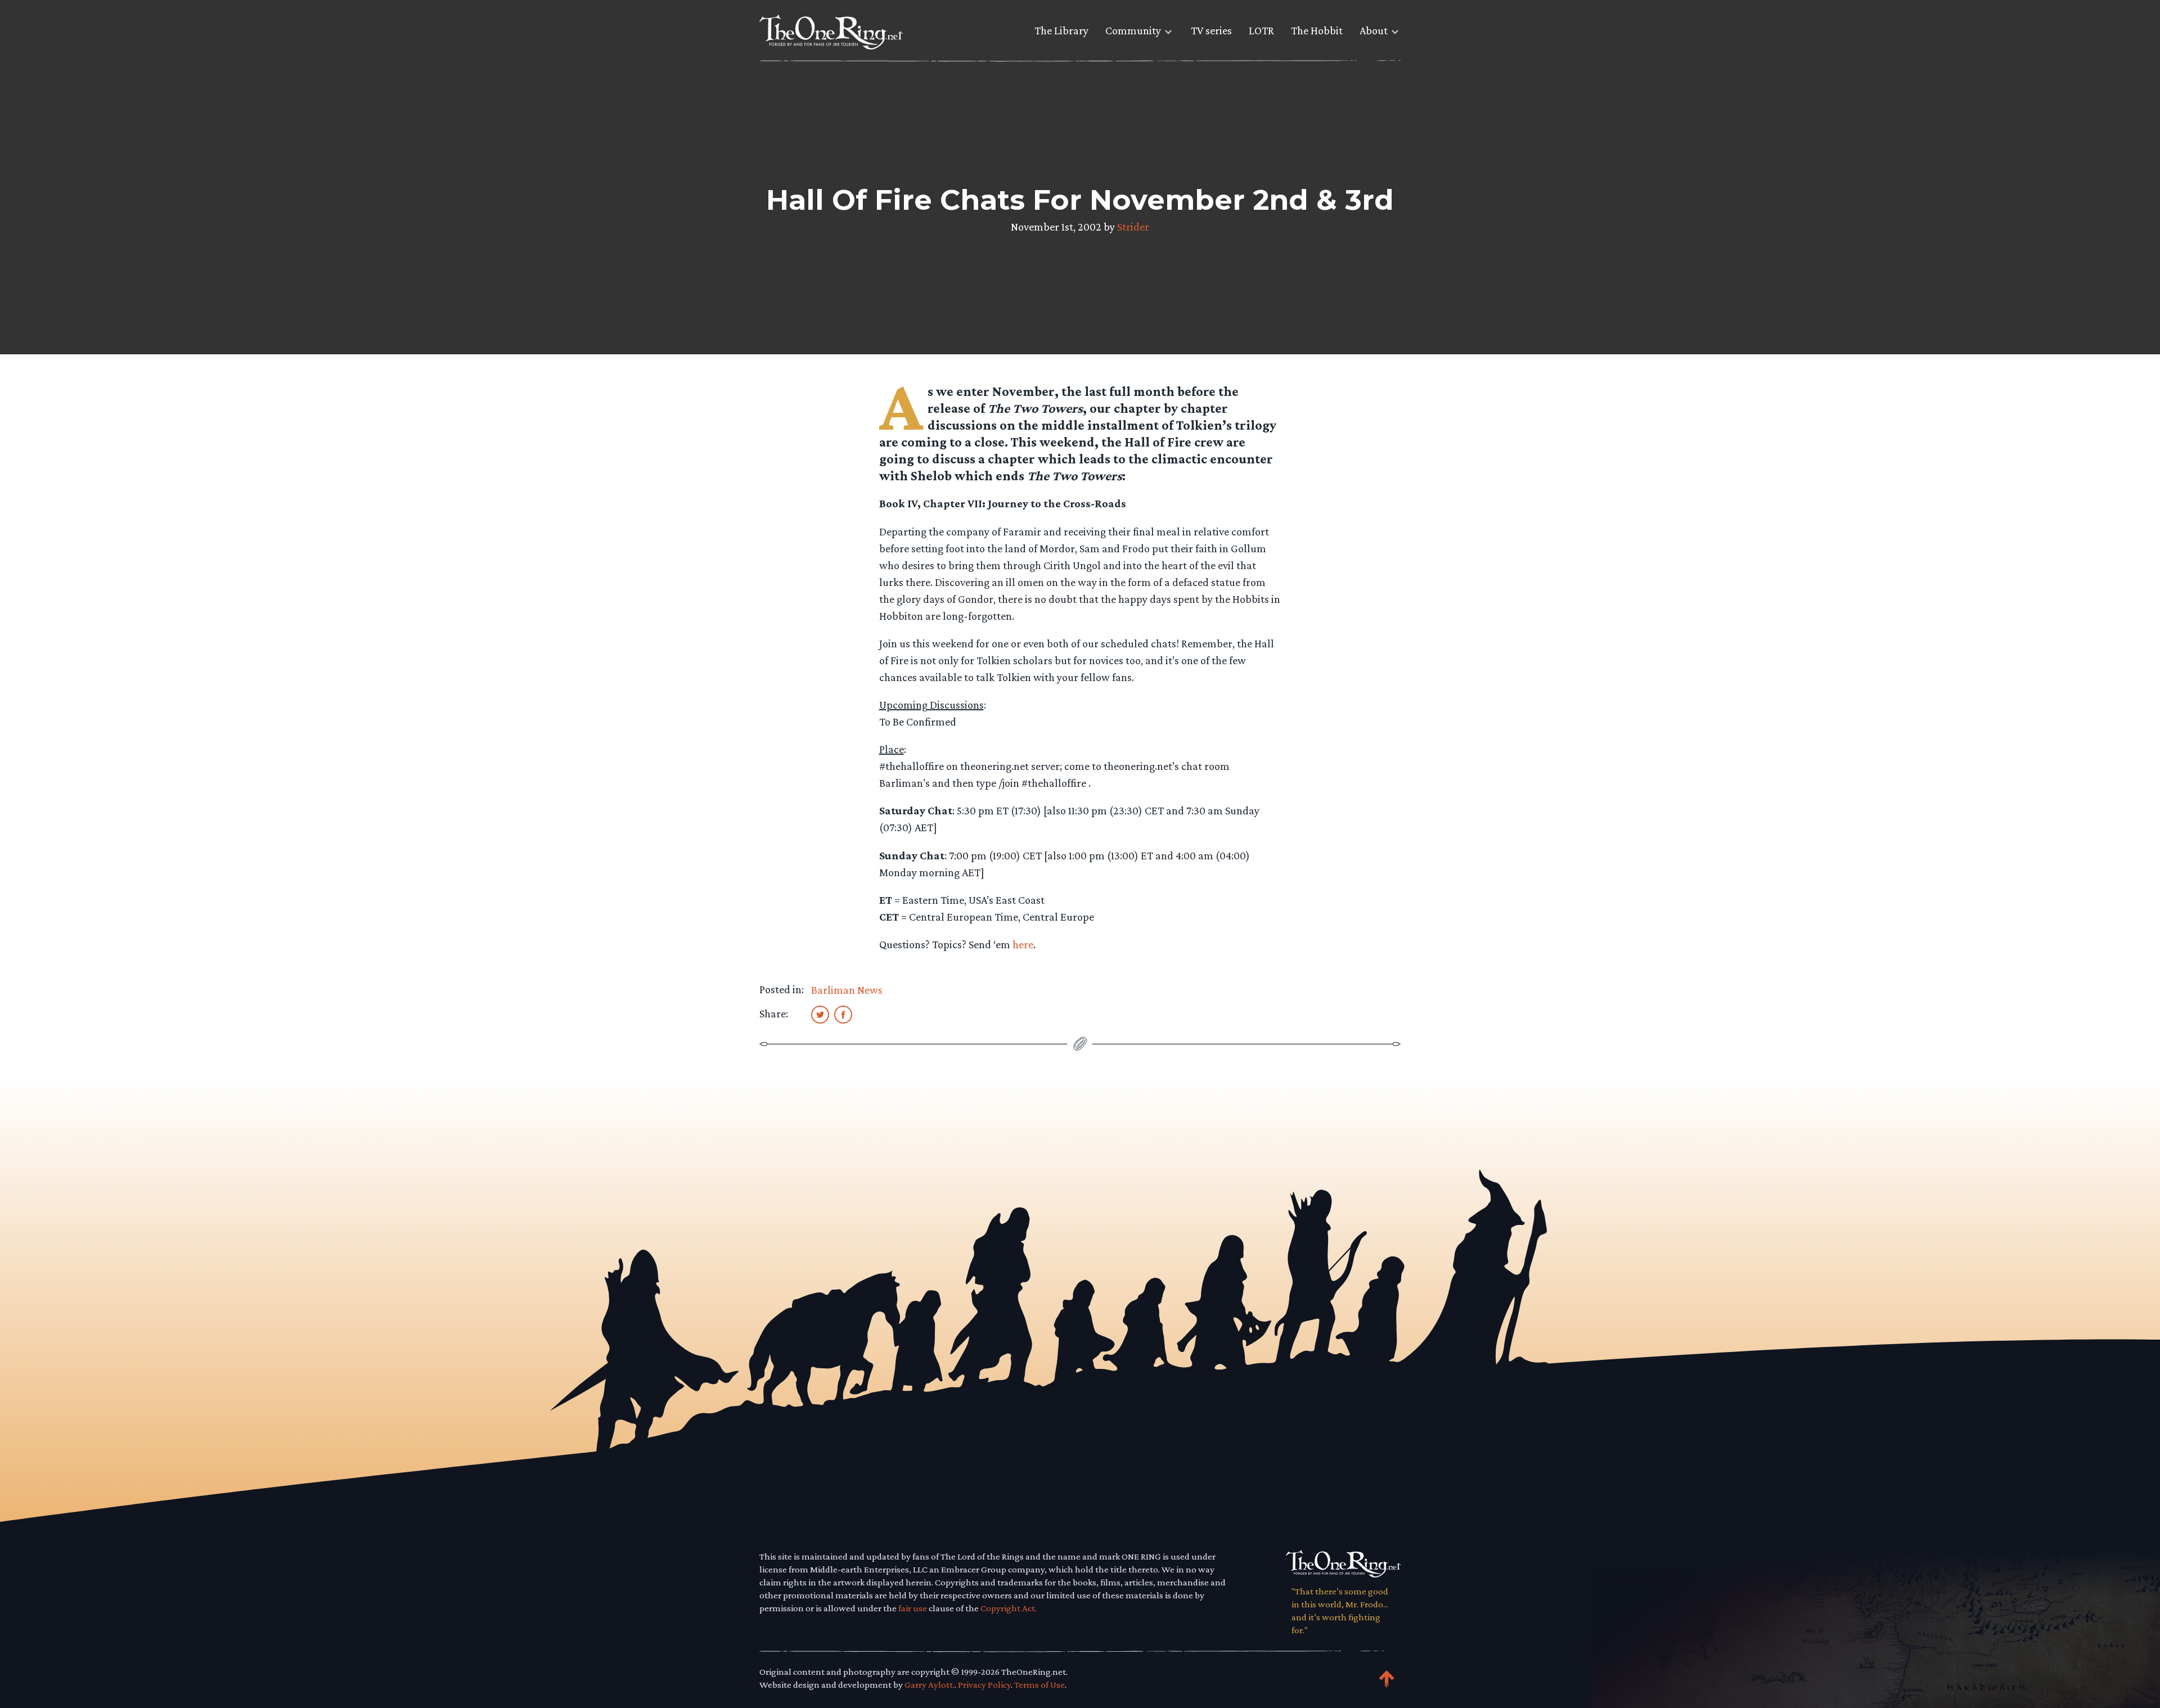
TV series (1211, 30)
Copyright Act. (1009, 1608)
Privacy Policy (984, 1685)
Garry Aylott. (930, 1685)
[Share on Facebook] (843, 1014)
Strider (1133, 227)
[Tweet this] (820, 1014)
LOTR (1261, 30)
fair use (913, 1608)
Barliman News (847, 990)
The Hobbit (1317, 30)
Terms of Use (1039, 1685)
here (1023, 944)
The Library (1061, 30)
